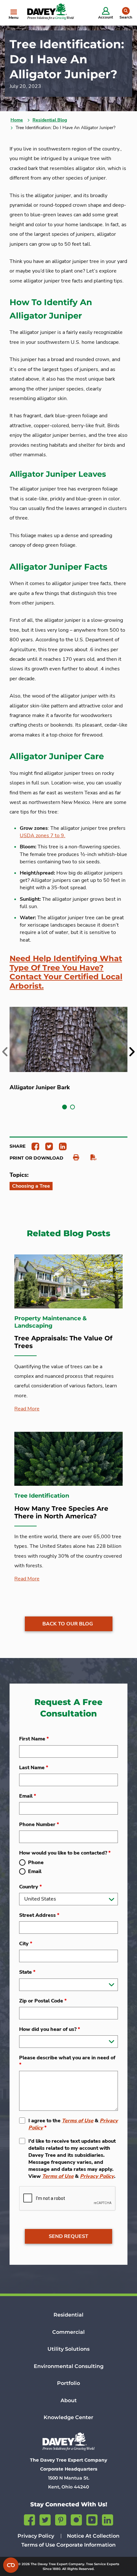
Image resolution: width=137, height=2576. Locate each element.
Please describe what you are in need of (67, 2061)
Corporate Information (86, 2545)
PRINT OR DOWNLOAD (36, 1158)
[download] (90, 1158)
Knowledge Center (68, 2417)
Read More (27, 1409)
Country (30, 1887)
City (26, 1944)
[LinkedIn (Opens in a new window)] (108, 2519)
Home (17, 120)
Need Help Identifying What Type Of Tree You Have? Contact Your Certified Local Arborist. (66, 972)
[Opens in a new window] (33, 1146)
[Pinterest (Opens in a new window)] (61, 2519)
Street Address (39, 1915)
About (69, 2400)
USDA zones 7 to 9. (43, 836)
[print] (73, 1158)
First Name (34, 1739)
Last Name (34, 1768)
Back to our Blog (68, 1624)
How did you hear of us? (50, 2029)
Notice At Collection (93, 2536)
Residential (68, 2315)
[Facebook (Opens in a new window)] (29, 2519)
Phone (36, 1863)
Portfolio (68, 2383)
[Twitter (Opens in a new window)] (45, 2519)
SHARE (18, 1146)
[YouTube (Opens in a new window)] (92, 2519)
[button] (65, 1107)
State (27, 1972)
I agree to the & (73, 2124)
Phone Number (39, 1824)
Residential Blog (50, 120)
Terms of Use (78, 2121)
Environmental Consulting (69, 2366)
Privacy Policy (97, 2176)
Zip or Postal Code (43, 2001)
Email (28, 1796)
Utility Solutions (68, 2349)
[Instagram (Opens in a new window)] (76, 2519)
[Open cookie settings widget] (11, 2565)
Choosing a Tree (31, 1186)
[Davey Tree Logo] (68, 2441)
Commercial (68, 2332)
